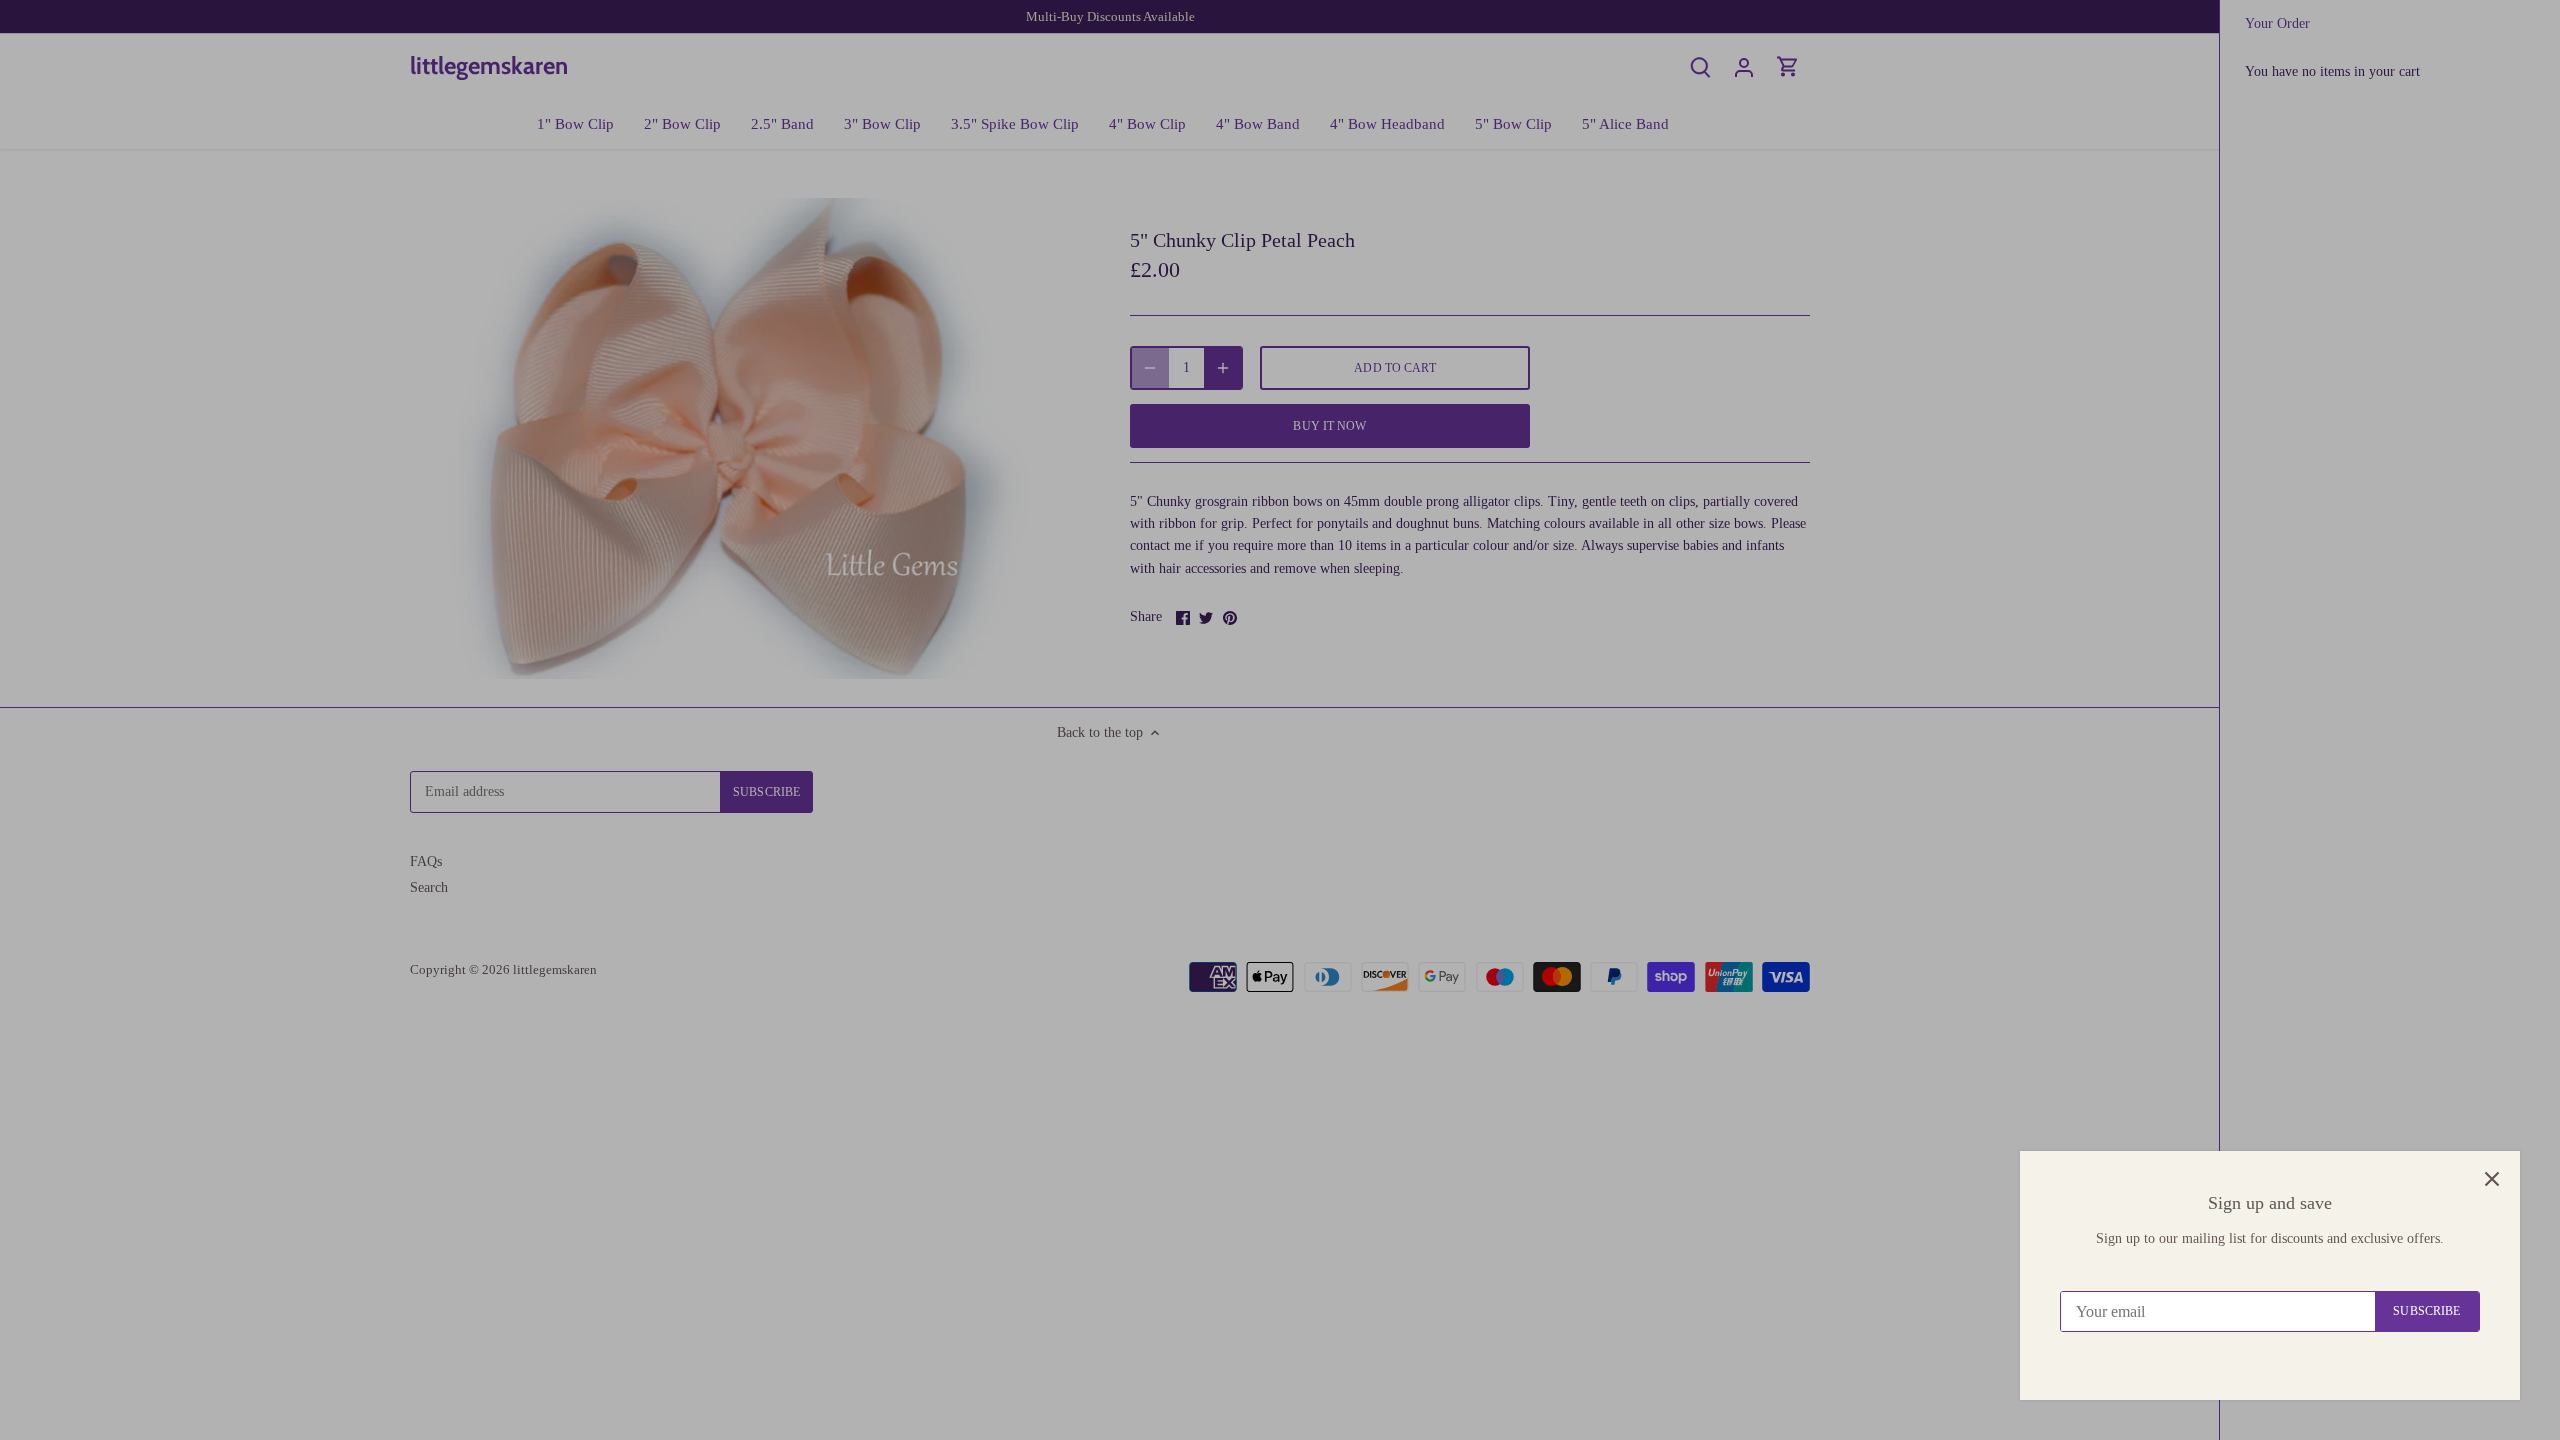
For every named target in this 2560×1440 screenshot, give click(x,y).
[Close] (2492, 1179)
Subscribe (2426, 1311)
